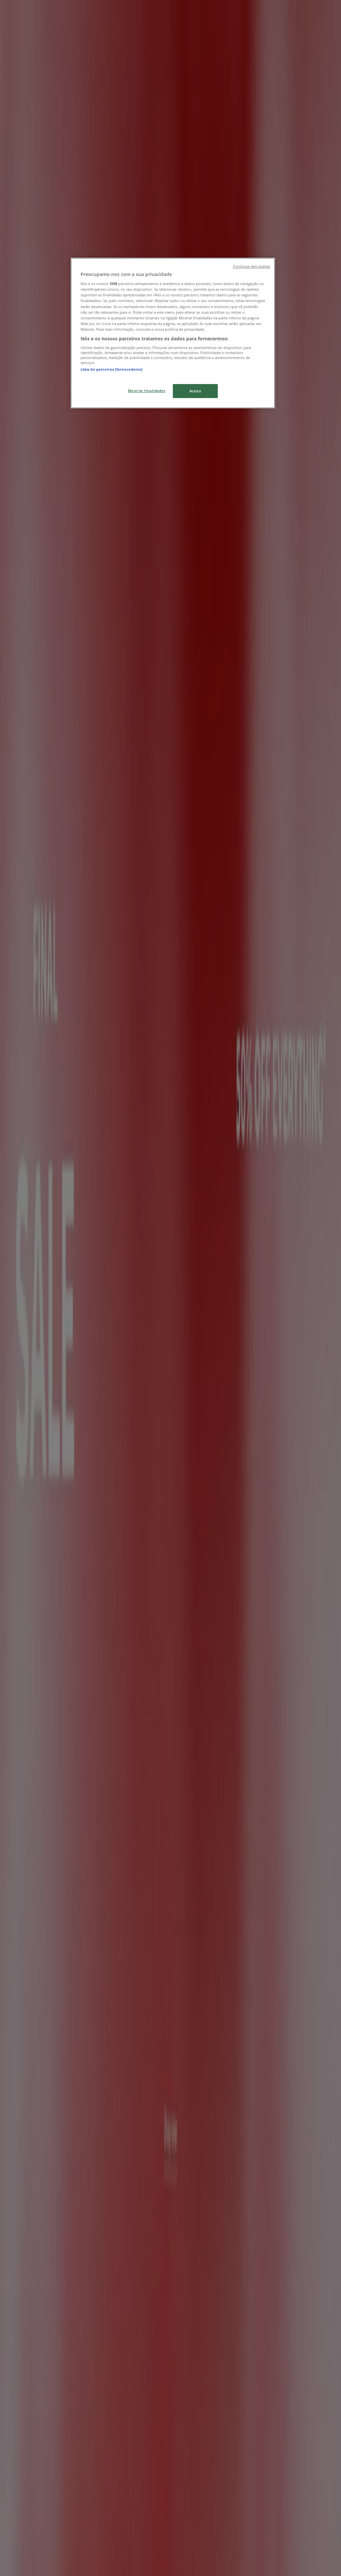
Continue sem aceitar (252, 266)
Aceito (195, 391)
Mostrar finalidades (147, 391)
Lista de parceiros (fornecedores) (112, 369)
